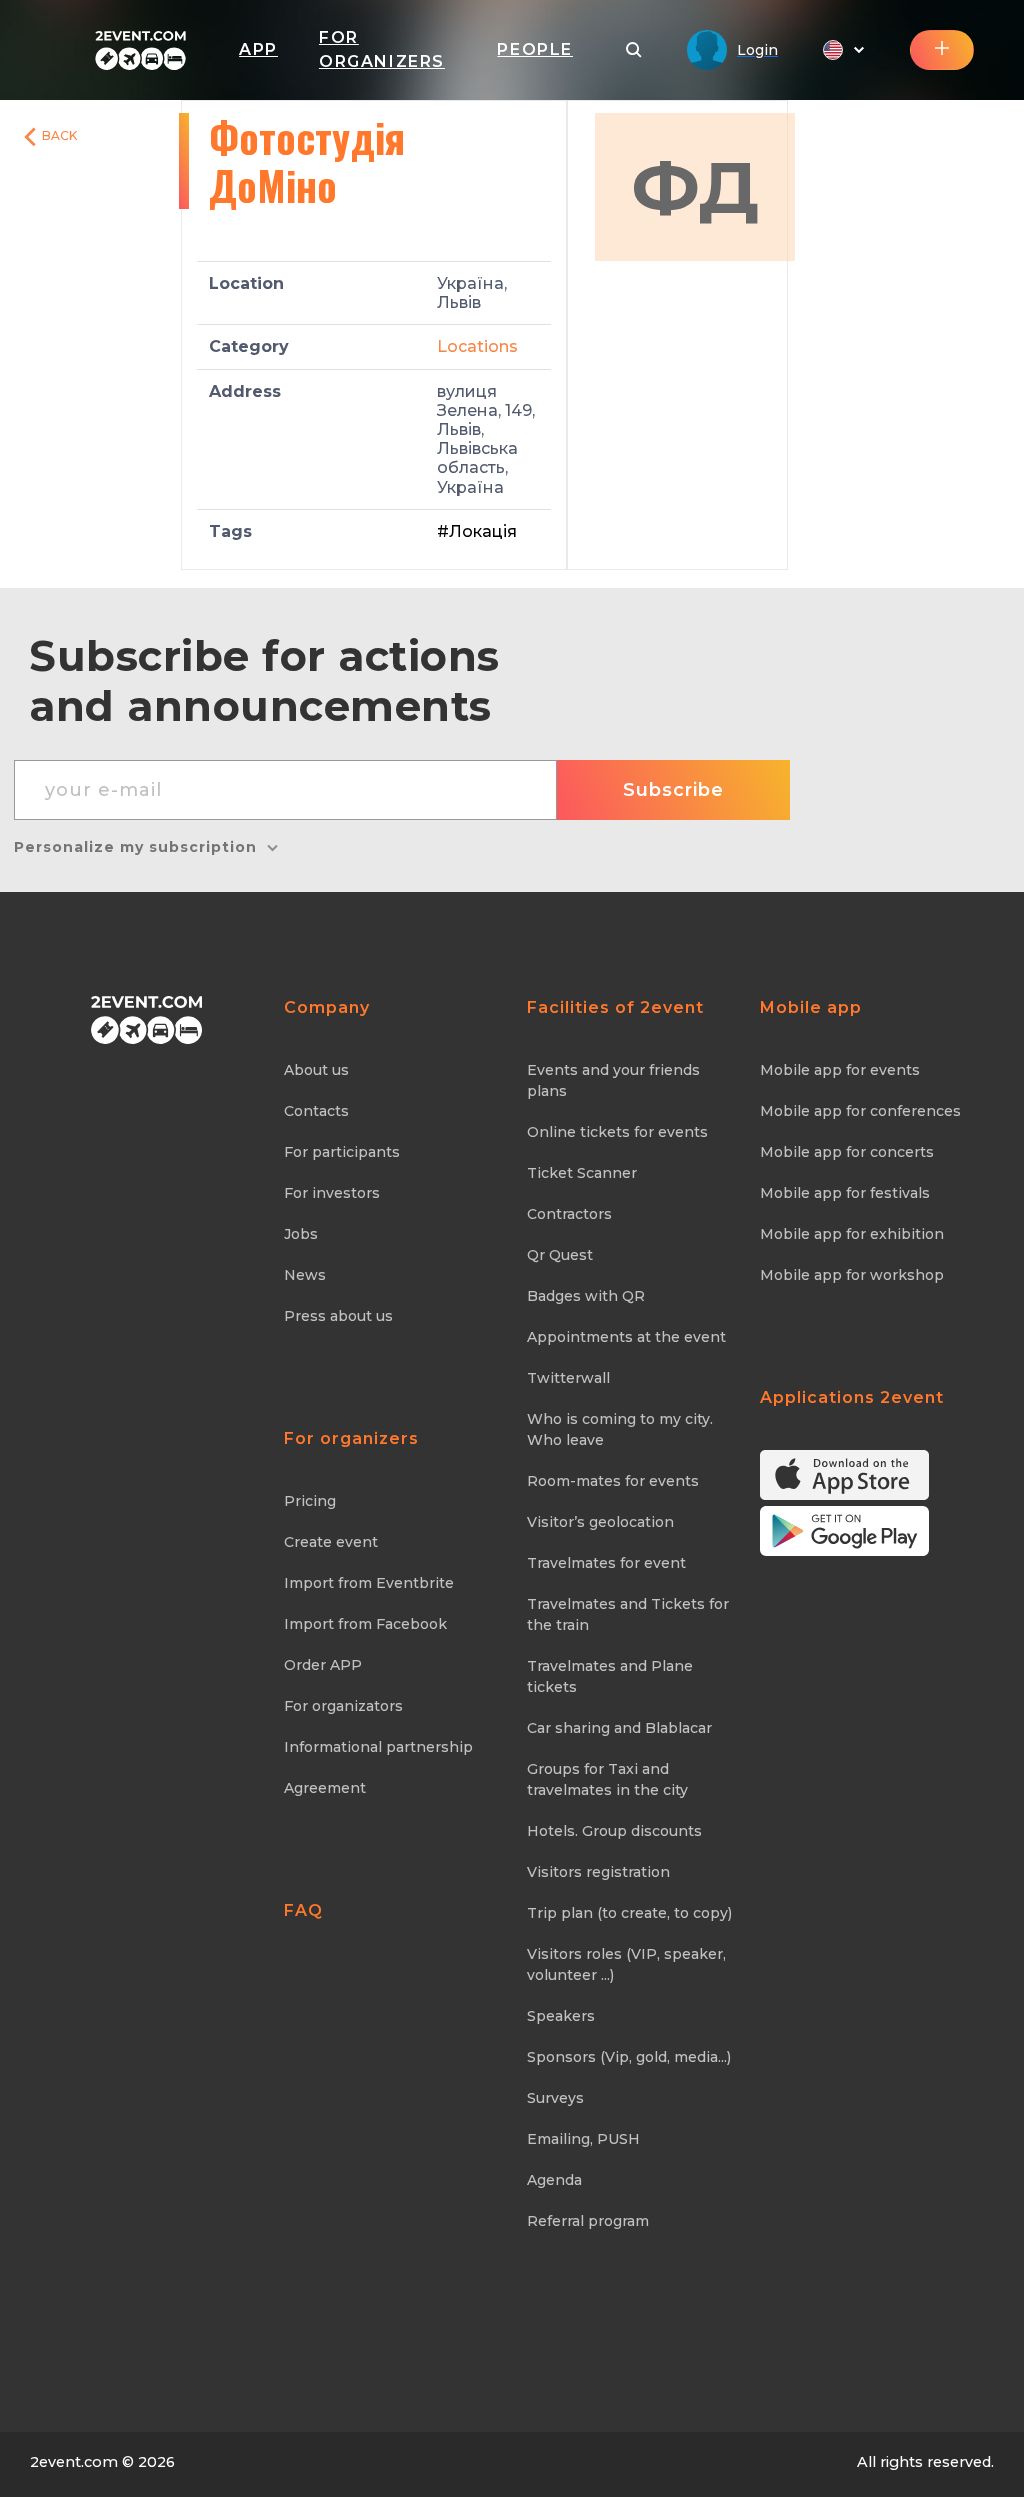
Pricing (310, 1501)
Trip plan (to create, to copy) (629, 1913)
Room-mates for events (613, 1481)
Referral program (588, 2221)
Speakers (561, 2016)
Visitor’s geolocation (600, 1522)
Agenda (554, 2180)
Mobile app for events (840, 1070)
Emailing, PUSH (583, 2139)
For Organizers (382, 49)
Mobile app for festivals (845, 1193)
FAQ (303, 1910)
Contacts (316, 1111)
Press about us (338, 1316)
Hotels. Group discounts (614, 1831)
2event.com (74, 2462)
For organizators (343, 1706)
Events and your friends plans (613, 1080)
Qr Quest (560, 1255)
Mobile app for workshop (852, 1275)
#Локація (477, 531)
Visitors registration (598, 1872)
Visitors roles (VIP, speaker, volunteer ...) (626, 1964)
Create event (331, 1542)
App (258, 49)
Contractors (569, 1214)
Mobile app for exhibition (852, 1234)
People (535, 49)
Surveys (555, 2098)
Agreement (325, 1788)
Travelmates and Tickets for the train (628, 1614)
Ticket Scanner (582, 1173)
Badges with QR (586, 1296)
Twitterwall (568, 1378)
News (305, 1275)
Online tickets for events (617, 1132)
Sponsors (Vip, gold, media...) (629, 2057)
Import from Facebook (365, 1624)
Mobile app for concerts (847, 1152)
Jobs (301, 1234)
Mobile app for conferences (860, 1111)
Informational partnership (378, 1747)
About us (316, 1070)
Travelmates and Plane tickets (610, 1676)
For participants (342, 1152)
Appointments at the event (626, 1337)
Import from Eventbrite (369, 1583)
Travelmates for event (606, 1563)
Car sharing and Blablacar (619, 1728)
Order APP (323, 1665)
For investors (332, 1193)
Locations (477, 346)
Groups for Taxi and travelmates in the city (607, 1779)
